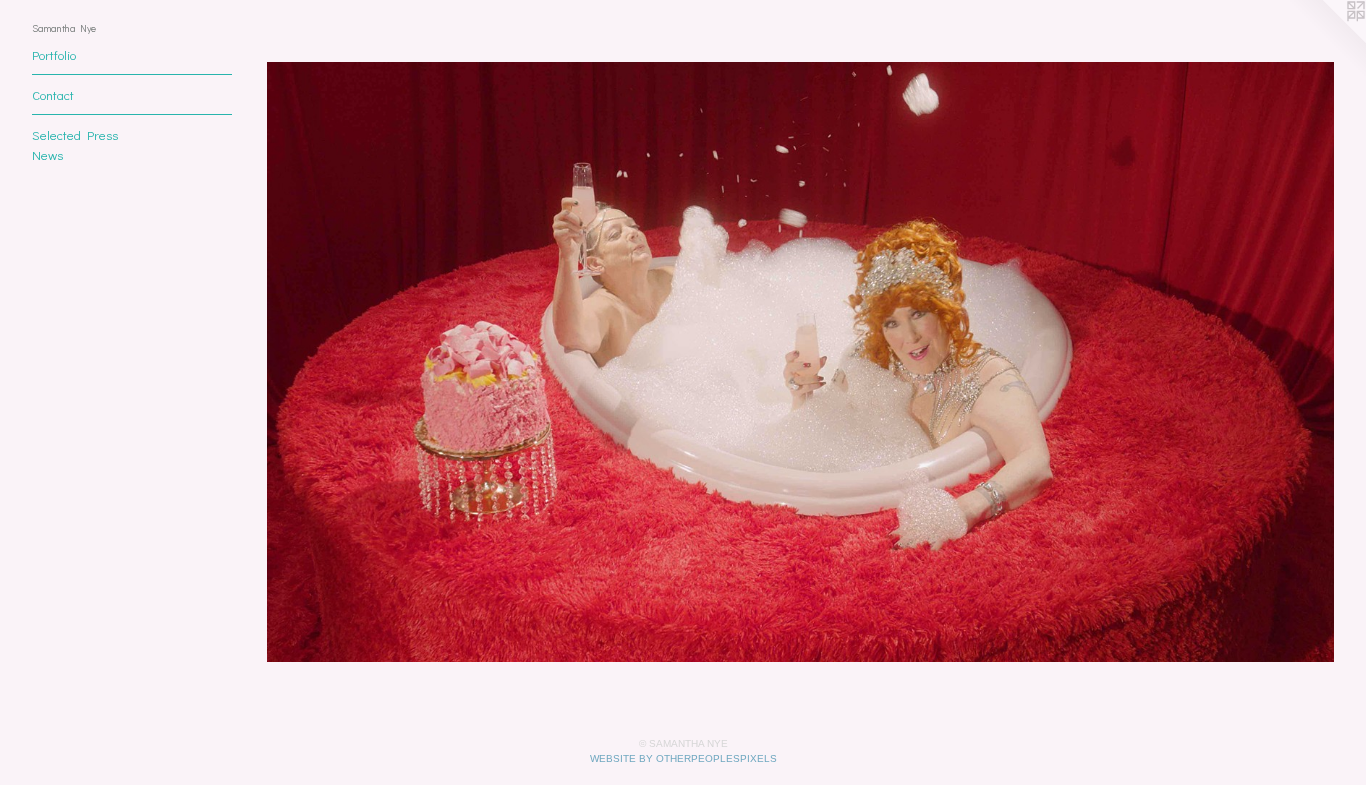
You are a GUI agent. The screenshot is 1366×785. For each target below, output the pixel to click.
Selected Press (75, 134)
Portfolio (54, 54)
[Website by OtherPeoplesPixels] (1326, 40)
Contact (53, 94)
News (47, 154)
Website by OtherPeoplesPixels (683, 758)
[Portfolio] (800, 362)
